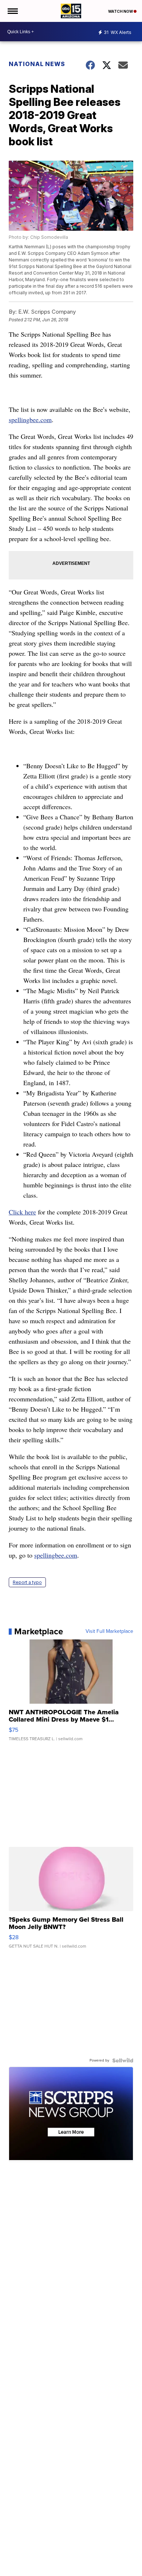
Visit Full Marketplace (109, 1631)
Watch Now (121, 11)
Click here (22, 1212)
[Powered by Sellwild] (123, 2060)
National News (37, 64)
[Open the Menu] (12, 11)
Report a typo (27, 1582)
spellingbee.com (30, 420)
